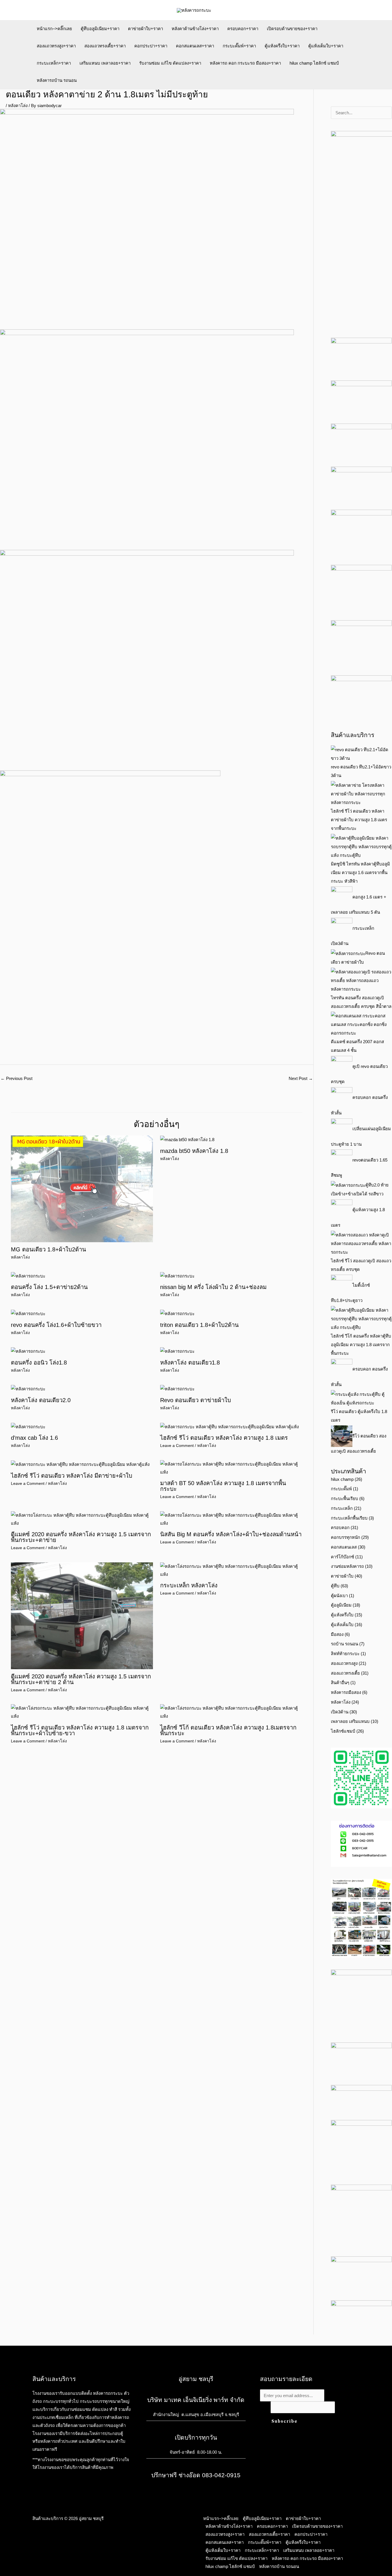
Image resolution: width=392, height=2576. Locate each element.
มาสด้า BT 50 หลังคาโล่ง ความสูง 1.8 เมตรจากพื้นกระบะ (223, 1486)
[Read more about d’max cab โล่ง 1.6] (28, 1426)
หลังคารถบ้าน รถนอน (57, 80)
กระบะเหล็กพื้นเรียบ (349, 1518)
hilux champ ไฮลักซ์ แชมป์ (314, 63)
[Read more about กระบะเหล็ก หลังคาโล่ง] (231, 1570)
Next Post (301, 1078)
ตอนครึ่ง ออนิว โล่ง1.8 (39, 1363)
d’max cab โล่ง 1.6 (34, 1438)
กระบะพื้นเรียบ (345, 1498)
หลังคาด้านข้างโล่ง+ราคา (195, 29)
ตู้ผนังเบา (339, 1596)
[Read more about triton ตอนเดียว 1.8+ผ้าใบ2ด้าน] (177, 1313)
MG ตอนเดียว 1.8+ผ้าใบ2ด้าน (48, 1249)
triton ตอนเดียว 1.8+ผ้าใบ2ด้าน (199, 1325)
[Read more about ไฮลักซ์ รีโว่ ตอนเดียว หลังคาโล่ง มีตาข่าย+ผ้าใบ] (80, 1464)
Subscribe (285, 2421)
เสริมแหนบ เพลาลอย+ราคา (105, 63)
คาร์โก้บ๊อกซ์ (342, 1557)
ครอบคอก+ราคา (243, 29)
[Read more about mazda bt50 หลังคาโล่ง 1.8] (187, 1139)
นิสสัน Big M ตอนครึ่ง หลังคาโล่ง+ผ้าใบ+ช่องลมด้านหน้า (231, 1534)
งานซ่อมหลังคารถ (347, 1566)
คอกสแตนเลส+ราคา (195, 46)
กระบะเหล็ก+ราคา (54, 63)
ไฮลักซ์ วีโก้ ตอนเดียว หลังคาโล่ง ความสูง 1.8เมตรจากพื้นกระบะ (228, 1730)
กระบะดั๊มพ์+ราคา (239, 46)
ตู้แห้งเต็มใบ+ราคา (326, 46)
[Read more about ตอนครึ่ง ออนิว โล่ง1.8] (28, 1351)
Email (265, 2407)
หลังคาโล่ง (18, 106)
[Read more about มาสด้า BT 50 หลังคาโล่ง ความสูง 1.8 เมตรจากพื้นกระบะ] (231, 1468)
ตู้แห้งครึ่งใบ (342, 1615)
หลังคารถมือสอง (346, 1692)
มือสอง (337, 1634)
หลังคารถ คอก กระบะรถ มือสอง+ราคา (245, 63)
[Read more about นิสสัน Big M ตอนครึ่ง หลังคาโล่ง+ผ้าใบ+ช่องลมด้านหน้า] (231, 1519)
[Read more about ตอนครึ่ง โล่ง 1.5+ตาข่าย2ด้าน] (28, 1275)
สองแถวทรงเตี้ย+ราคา (105, 46)
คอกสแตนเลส (344, 1547)
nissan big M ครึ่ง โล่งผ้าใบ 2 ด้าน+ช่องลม (213, 1287)
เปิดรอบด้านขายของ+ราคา (292, 29)
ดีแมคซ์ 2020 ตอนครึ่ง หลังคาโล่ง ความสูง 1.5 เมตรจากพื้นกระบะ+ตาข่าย (81, 1537)
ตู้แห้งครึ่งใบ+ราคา (282, 46)
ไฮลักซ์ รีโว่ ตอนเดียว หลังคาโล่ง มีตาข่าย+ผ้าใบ (72, 1476)
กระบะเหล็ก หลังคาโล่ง (189, 1585)
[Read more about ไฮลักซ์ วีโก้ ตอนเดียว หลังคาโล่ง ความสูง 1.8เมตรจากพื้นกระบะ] (231, 1712)
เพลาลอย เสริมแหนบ (350, 1721)
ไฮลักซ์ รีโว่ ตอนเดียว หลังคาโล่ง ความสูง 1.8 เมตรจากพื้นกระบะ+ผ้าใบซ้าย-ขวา (80, 1730)
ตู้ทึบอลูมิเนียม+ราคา (100, 29)
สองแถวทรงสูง (344, 1663)
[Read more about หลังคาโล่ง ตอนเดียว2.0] (28, 1389)
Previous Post (17, 1078)
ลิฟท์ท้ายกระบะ (345, 1654)
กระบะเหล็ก (342, 1508)
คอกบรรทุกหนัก (346, 1537)
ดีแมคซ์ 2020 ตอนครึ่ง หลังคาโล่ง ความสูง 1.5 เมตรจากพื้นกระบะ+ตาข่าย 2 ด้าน (81, 1679)
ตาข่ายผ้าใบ (342, 1576)
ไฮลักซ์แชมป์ (343, 1731)
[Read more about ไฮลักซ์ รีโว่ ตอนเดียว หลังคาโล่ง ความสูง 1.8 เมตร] (229, 1426)
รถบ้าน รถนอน (345, 1644)
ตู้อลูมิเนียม (341, 1605)
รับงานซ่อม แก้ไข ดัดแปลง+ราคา (170, 63)
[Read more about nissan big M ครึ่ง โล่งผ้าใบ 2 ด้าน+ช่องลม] (177, 1275)
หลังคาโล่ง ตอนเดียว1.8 (190, 1363)
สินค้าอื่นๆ (340, 1683)
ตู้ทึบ (335, 1586)
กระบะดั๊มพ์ (341, 1489)
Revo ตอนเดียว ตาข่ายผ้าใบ (196, 1400)
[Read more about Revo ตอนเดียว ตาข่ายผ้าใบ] (177, 1389)
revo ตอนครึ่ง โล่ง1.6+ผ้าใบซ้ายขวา (56, 1325)
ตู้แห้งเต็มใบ (342, 1625)
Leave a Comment (177, 1446)
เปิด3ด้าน (340, 1712)
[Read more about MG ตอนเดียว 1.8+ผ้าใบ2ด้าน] (82, 1188)
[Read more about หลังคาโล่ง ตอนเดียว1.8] (177, 1351)
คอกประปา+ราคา (151, 46)
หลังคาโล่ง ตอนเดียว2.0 (41, 1400)
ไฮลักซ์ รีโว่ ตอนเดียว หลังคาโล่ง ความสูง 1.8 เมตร (224, 1438)
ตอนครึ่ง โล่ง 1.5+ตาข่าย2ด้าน (49, 1287)
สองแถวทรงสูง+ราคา (56, 46)
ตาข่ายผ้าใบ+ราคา (145, 29)
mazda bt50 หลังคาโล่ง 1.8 (194, 1151)
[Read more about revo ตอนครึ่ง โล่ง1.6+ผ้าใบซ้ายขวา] (28, 1313)
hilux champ (342, 1479)
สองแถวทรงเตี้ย (345, 1673)
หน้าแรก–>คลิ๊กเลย (54, 29)
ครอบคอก (340, 1527)
